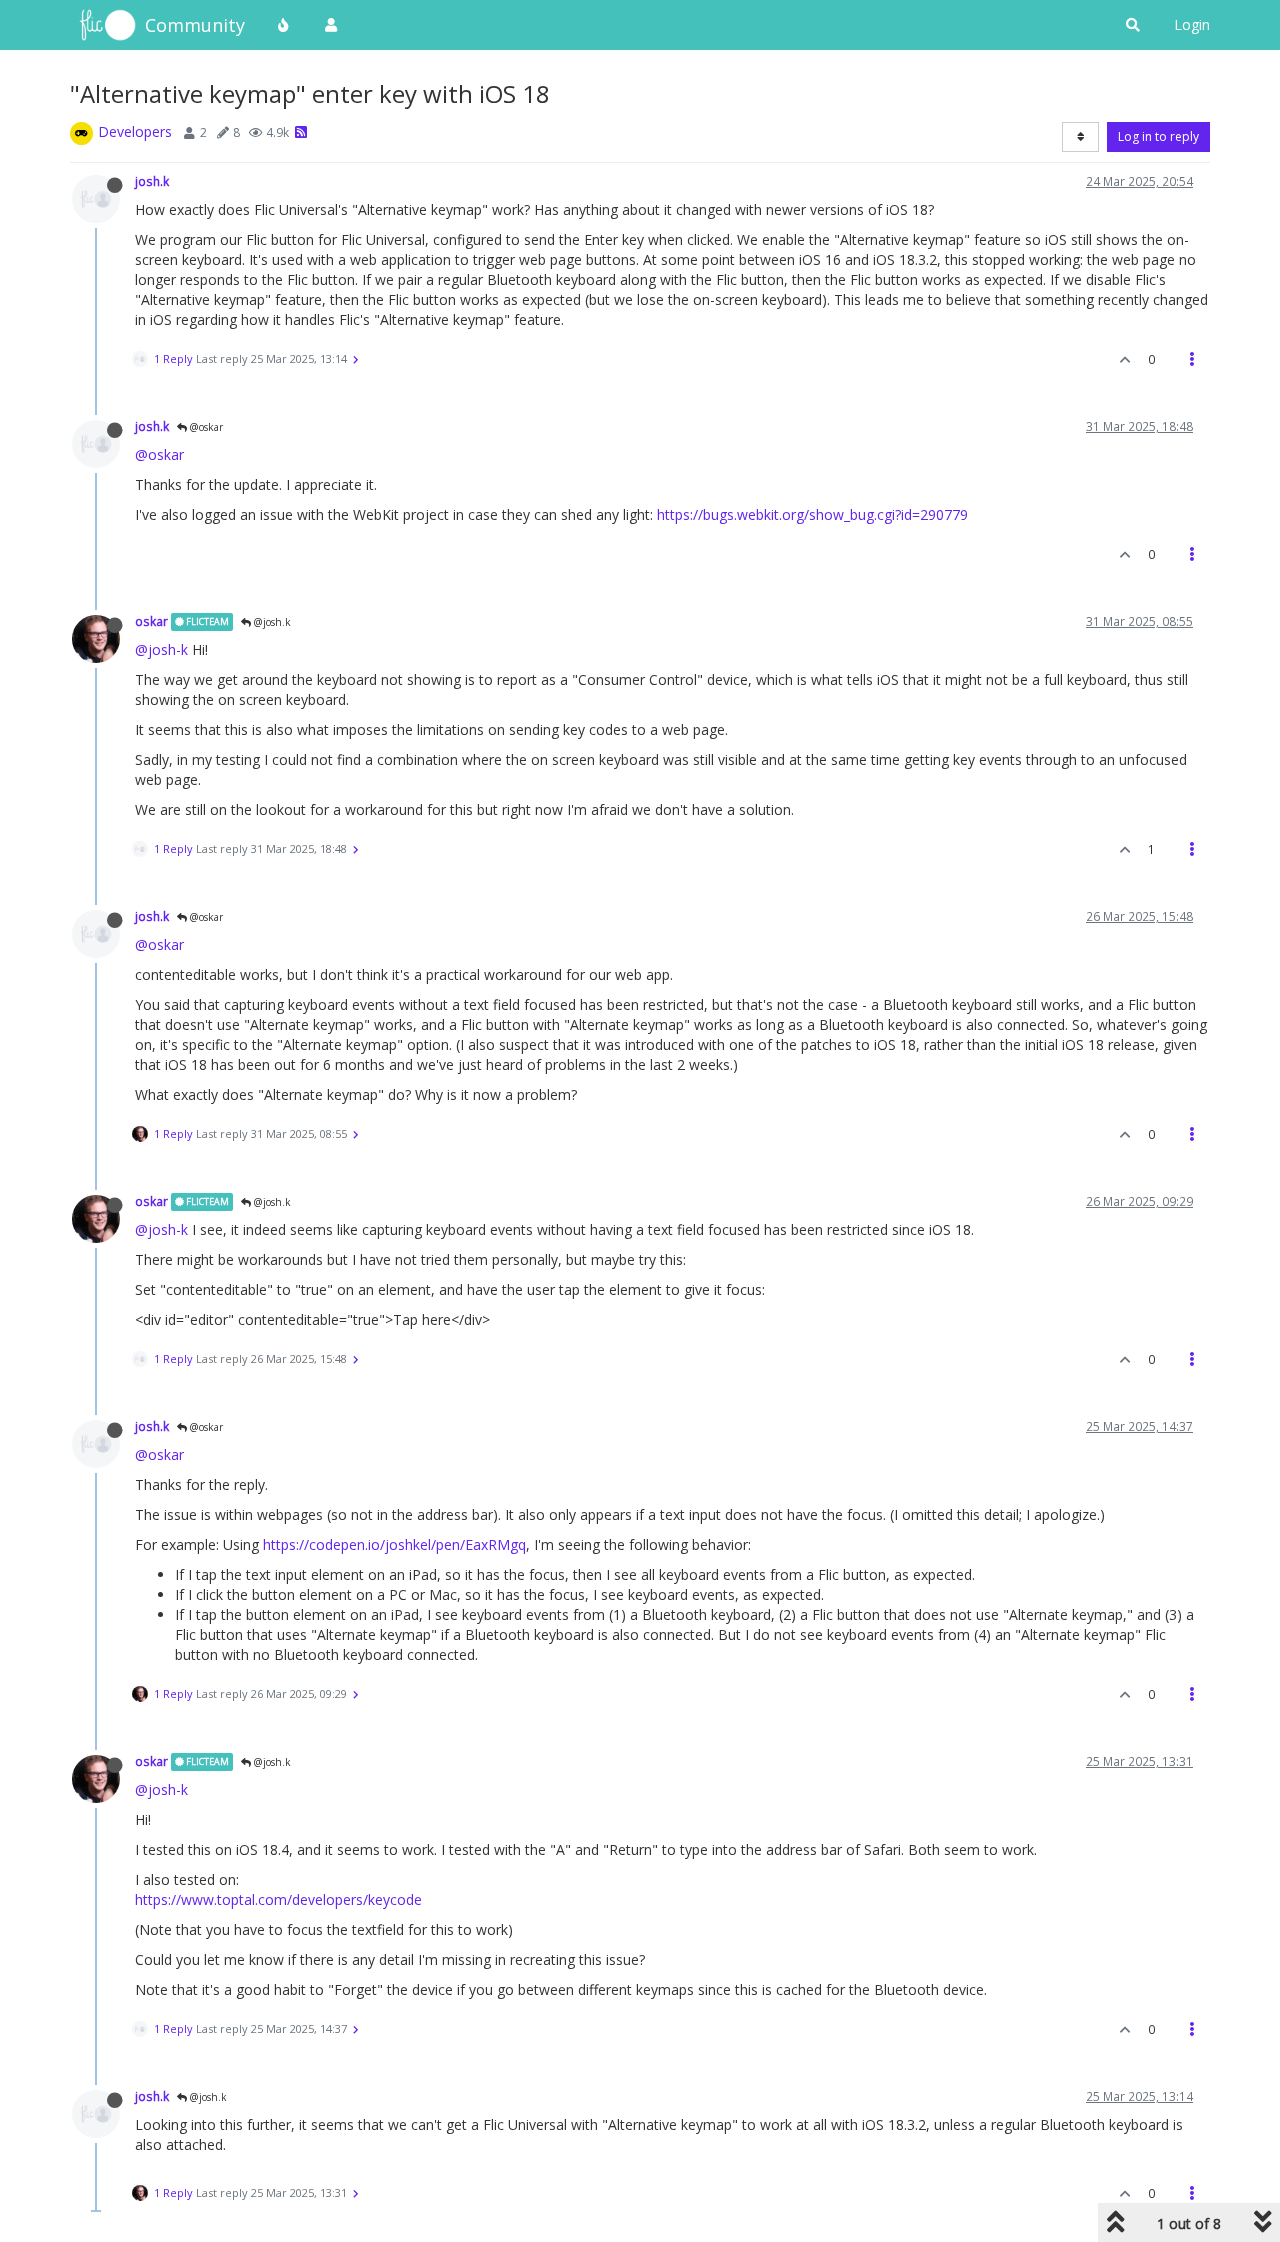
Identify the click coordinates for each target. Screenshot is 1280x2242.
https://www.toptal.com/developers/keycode (278, 1899)
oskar (151, 621)
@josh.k (271, 622)
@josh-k (161, 649)
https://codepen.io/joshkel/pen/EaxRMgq (394, 1544)
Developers (135, 131)
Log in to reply (1158, 136)
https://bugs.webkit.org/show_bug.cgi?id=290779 (812, 514)
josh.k (152, 181)
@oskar (205, 427)
